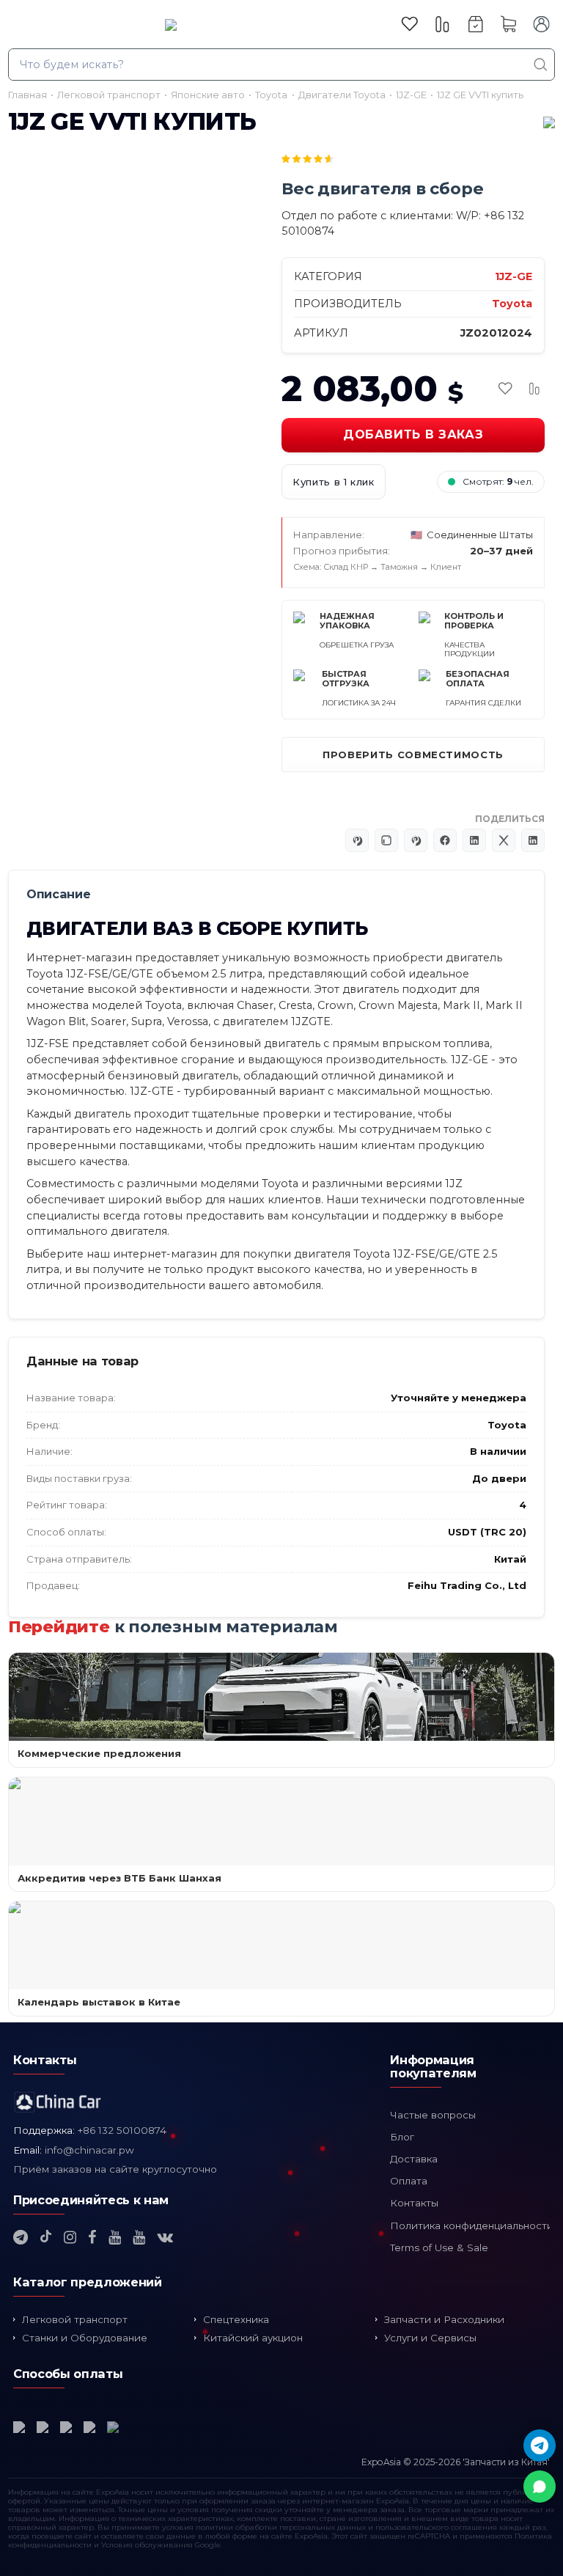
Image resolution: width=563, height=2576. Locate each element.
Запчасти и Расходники (444, 2319)
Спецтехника (236, 2319)
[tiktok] (46, 2237)
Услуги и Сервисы (430, 2338)
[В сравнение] (534, 389)
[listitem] (218, 546)
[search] (541, 65)
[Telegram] (540, 2445)
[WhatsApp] (540, 2487)
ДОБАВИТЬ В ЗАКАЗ (413, 434)
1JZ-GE (514, 276)
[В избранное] (505, 389)
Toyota (512, 304)
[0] (409, 24)
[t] (21, 2237)
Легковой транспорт (75, 2319)
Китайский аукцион (253, 2338)
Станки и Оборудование (85, 2338)
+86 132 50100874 (122, 2130)
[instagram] (70, 2237)
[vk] (165, 2237)
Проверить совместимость (413, 755)
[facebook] (92, 2237)
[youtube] (115, 2237)
